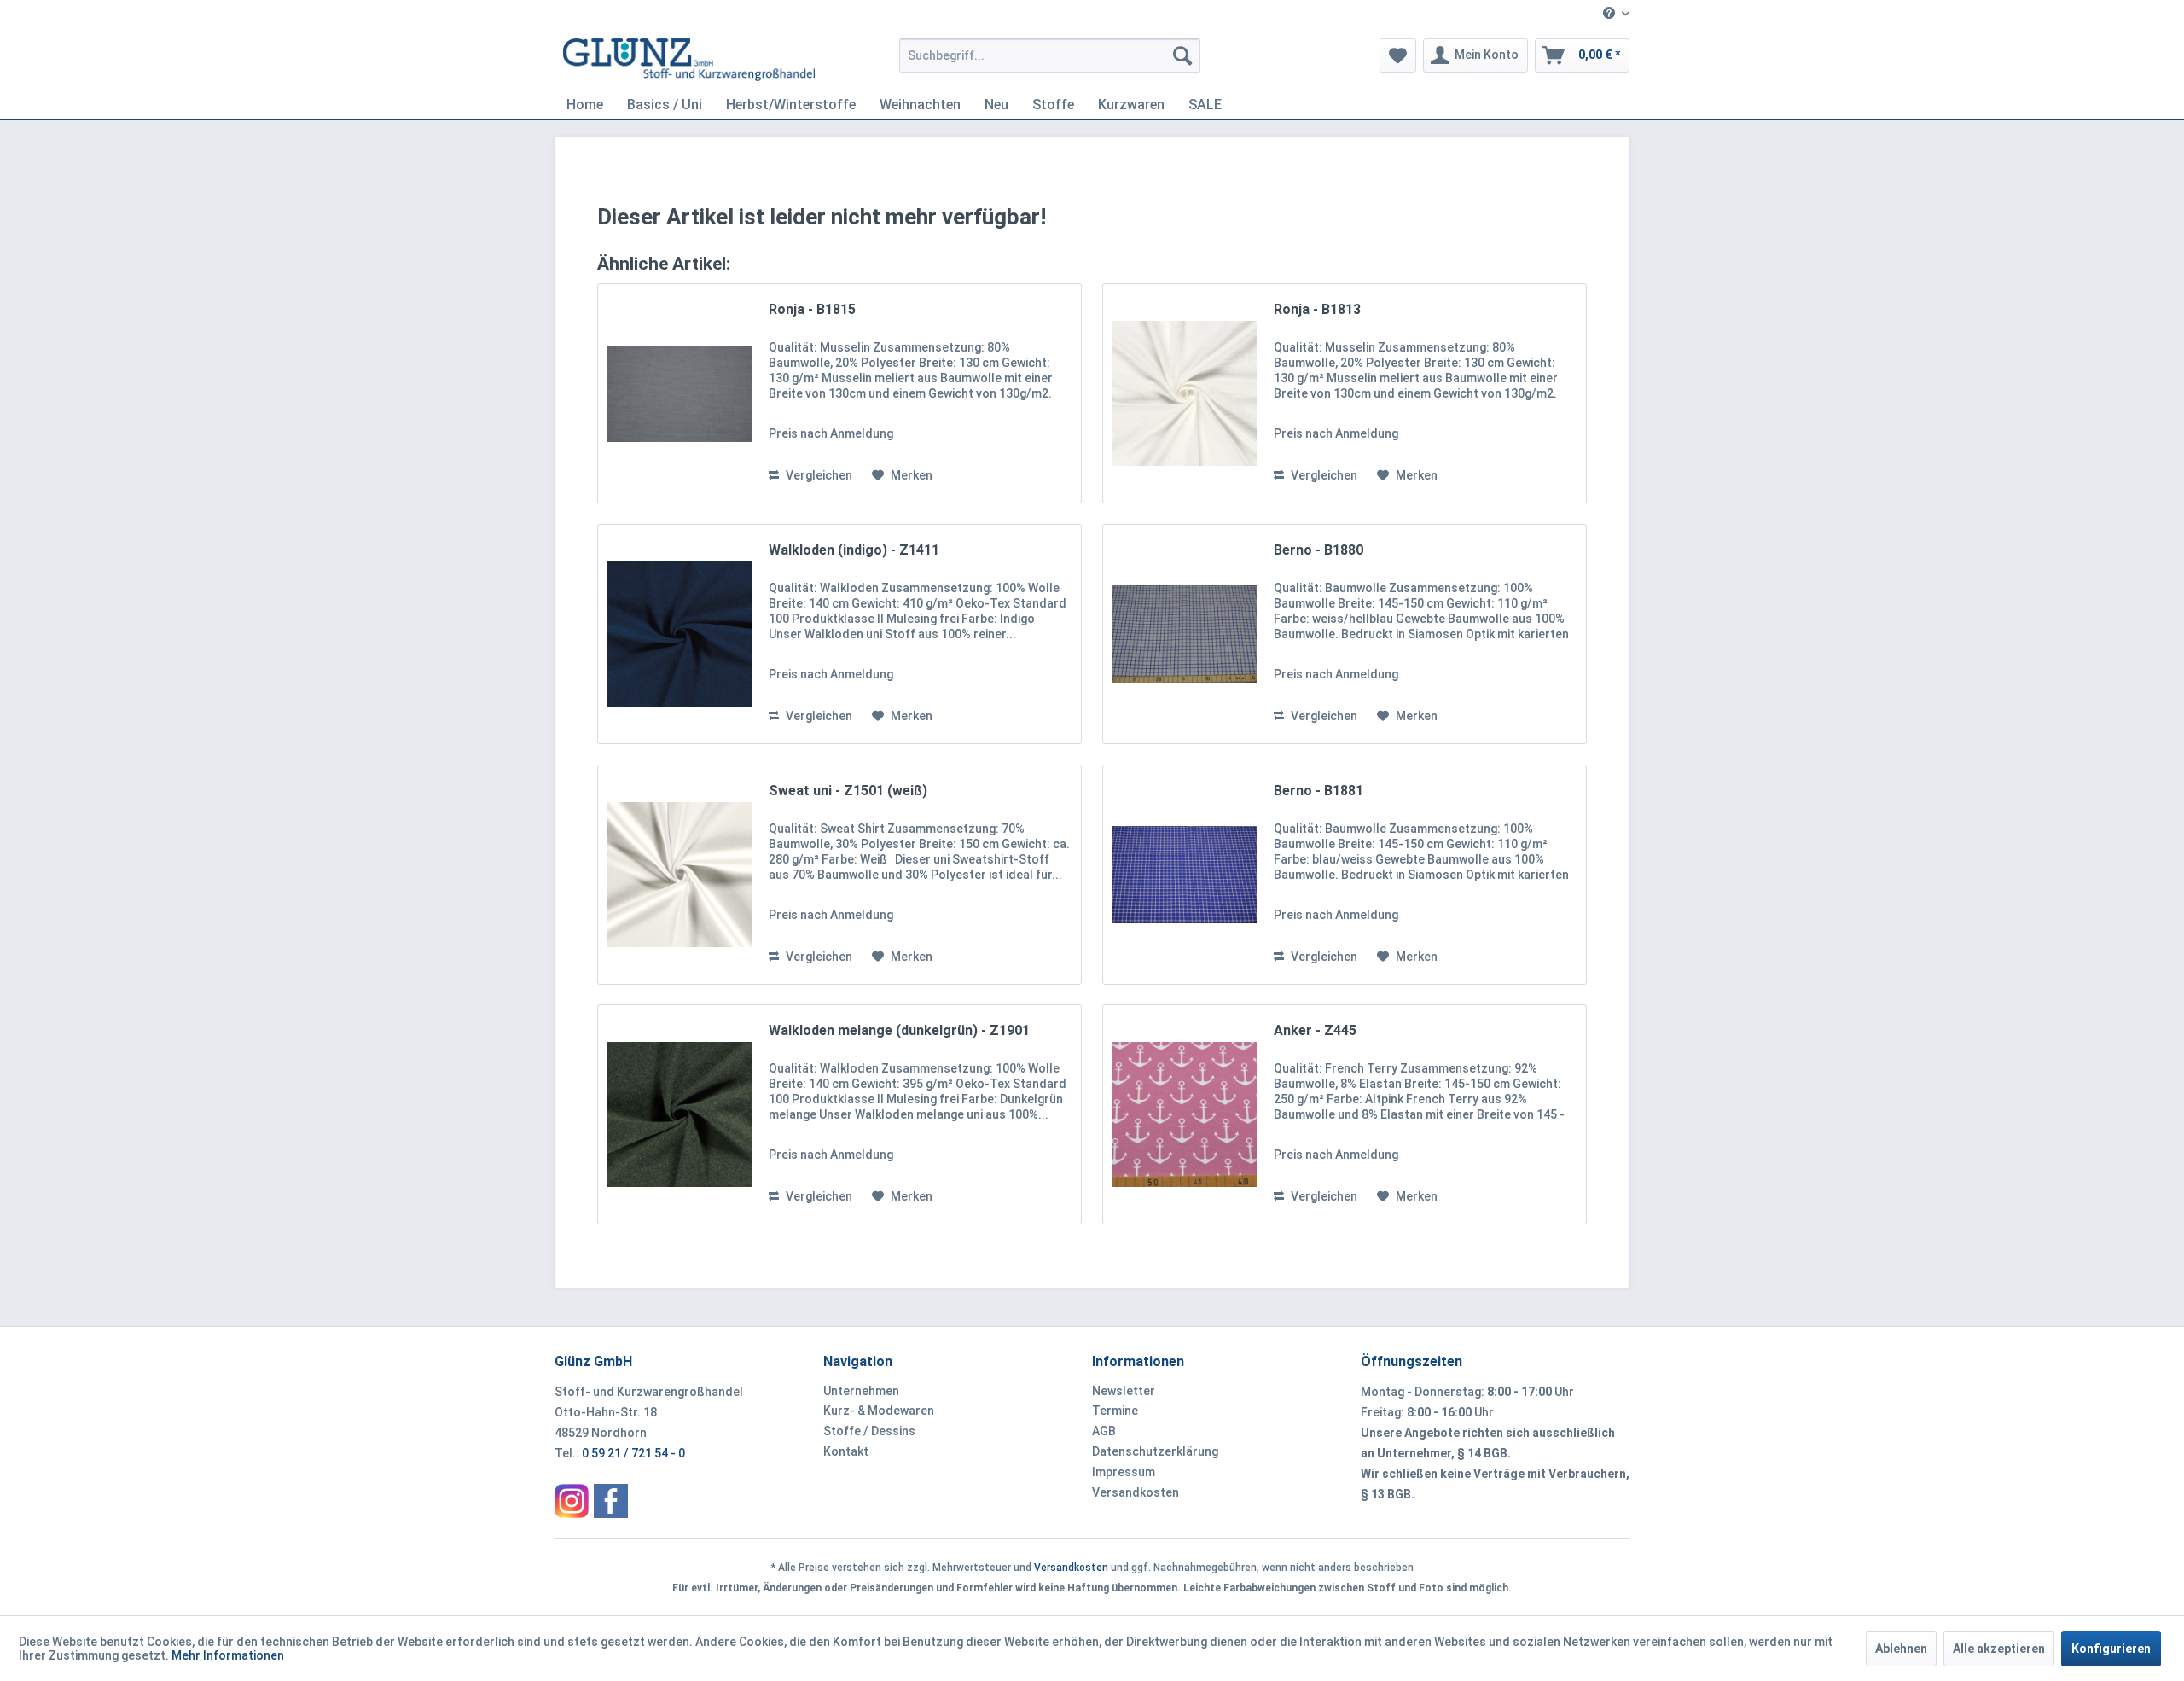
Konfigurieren (2111, 1649)
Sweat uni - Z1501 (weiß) (848, 791)
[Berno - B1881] (1184, 875)
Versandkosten (1136, 1492)
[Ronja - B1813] (1184, 393)
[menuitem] (1610, 14)
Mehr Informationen (228, 1655)
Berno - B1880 (1319, 550)
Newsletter (1124, 1391)
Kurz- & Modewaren (879, 1411)
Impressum (1124, 1472)
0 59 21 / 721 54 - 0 (633, 1453)
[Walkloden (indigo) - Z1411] (679, 634)
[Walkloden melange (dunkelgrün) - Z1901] (679, 1114)
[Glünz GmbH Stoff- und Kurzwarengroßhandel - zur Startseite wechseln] (689, 60)
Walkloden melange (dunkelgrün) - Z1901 (899, 1030)
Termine (1115, 1411)
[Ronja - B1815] (679, 393)
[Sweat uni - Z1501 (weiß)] (679, 875)
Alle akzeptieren (1999, 1649)
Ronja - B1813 (1317, 309)
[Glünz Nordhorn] (572, 1501)
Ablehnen (1901, 1649)
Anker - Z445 (1315, 1030)
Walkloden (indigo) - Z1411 (854, 550)
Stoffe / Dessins (869, 1431)
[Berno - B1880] (1184, 634)
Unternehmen (861, 1391)
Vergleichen (818, 475)
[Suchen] (1182, 55)
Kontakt (846, 1451)
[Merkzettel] (1398, 55)
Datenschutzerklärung (1155, 1451)
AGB (1104, 1431)
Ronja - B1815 (812, 309)
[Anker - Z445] (1184, 1114)
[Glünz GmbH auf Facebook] (611, 1501)
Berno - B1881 (1319, 791)
